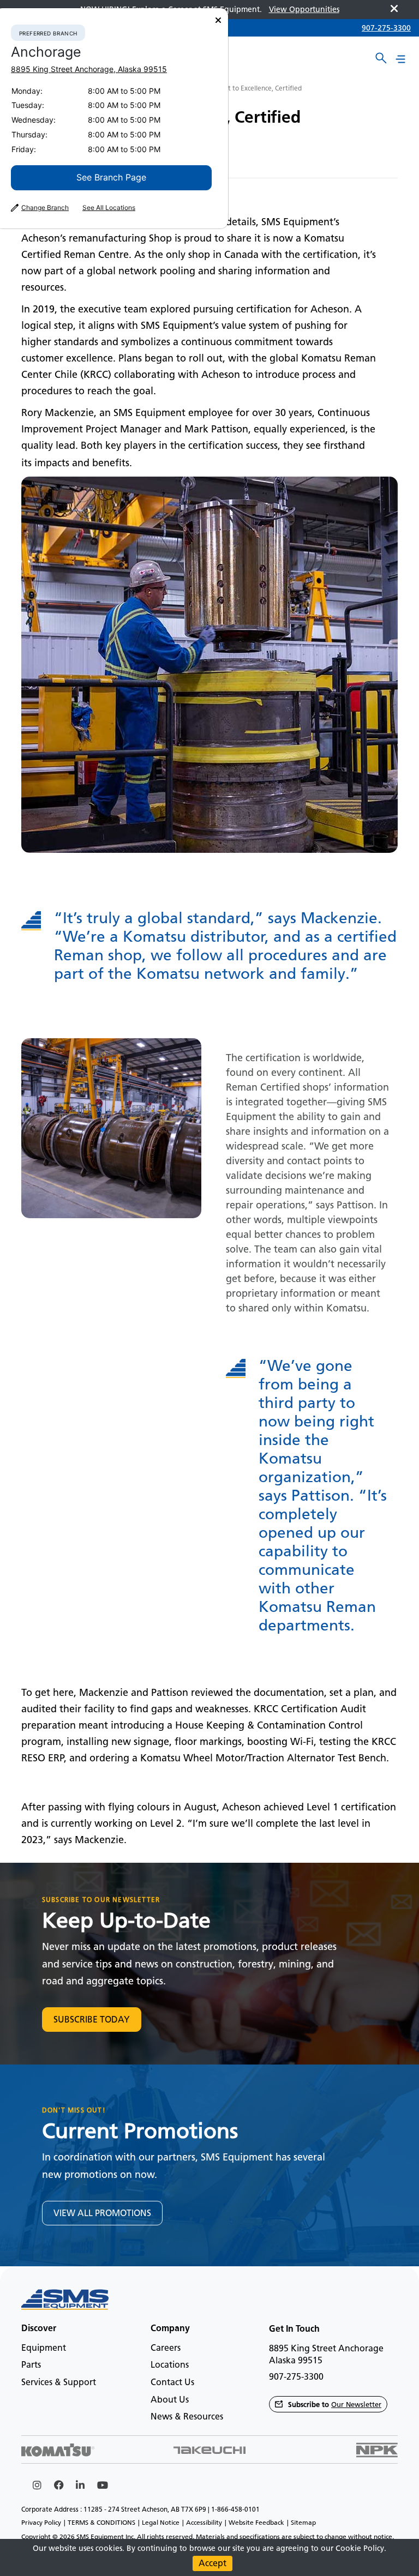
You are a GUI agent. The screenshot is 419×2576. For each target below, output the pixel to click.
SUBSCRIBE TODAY (92, 2020)
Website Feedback (256, 2523)
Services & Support (59, 2382)
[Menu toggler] (400, 59)
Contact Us (172, 2382)
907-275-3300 (386, 28)
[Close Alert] (394, 10)
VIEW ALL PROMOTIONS (102, 2213)
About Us (170, 2400)
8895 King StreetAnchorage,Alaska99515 (89, 69)
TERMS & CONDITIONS (101, 2523)
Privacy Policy (41, 2523)
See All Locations (109, 208)
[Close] (218, 20)
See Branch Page (111, 177)
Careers (166, 2348)
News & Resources (187, 2416)
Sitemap (303, 2523)
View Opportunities (304, 10)
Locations (170, 2365)
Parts (31, 2365)
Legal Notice (161, 2523)
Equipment (44, 2348)
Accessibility (204, 2523)
